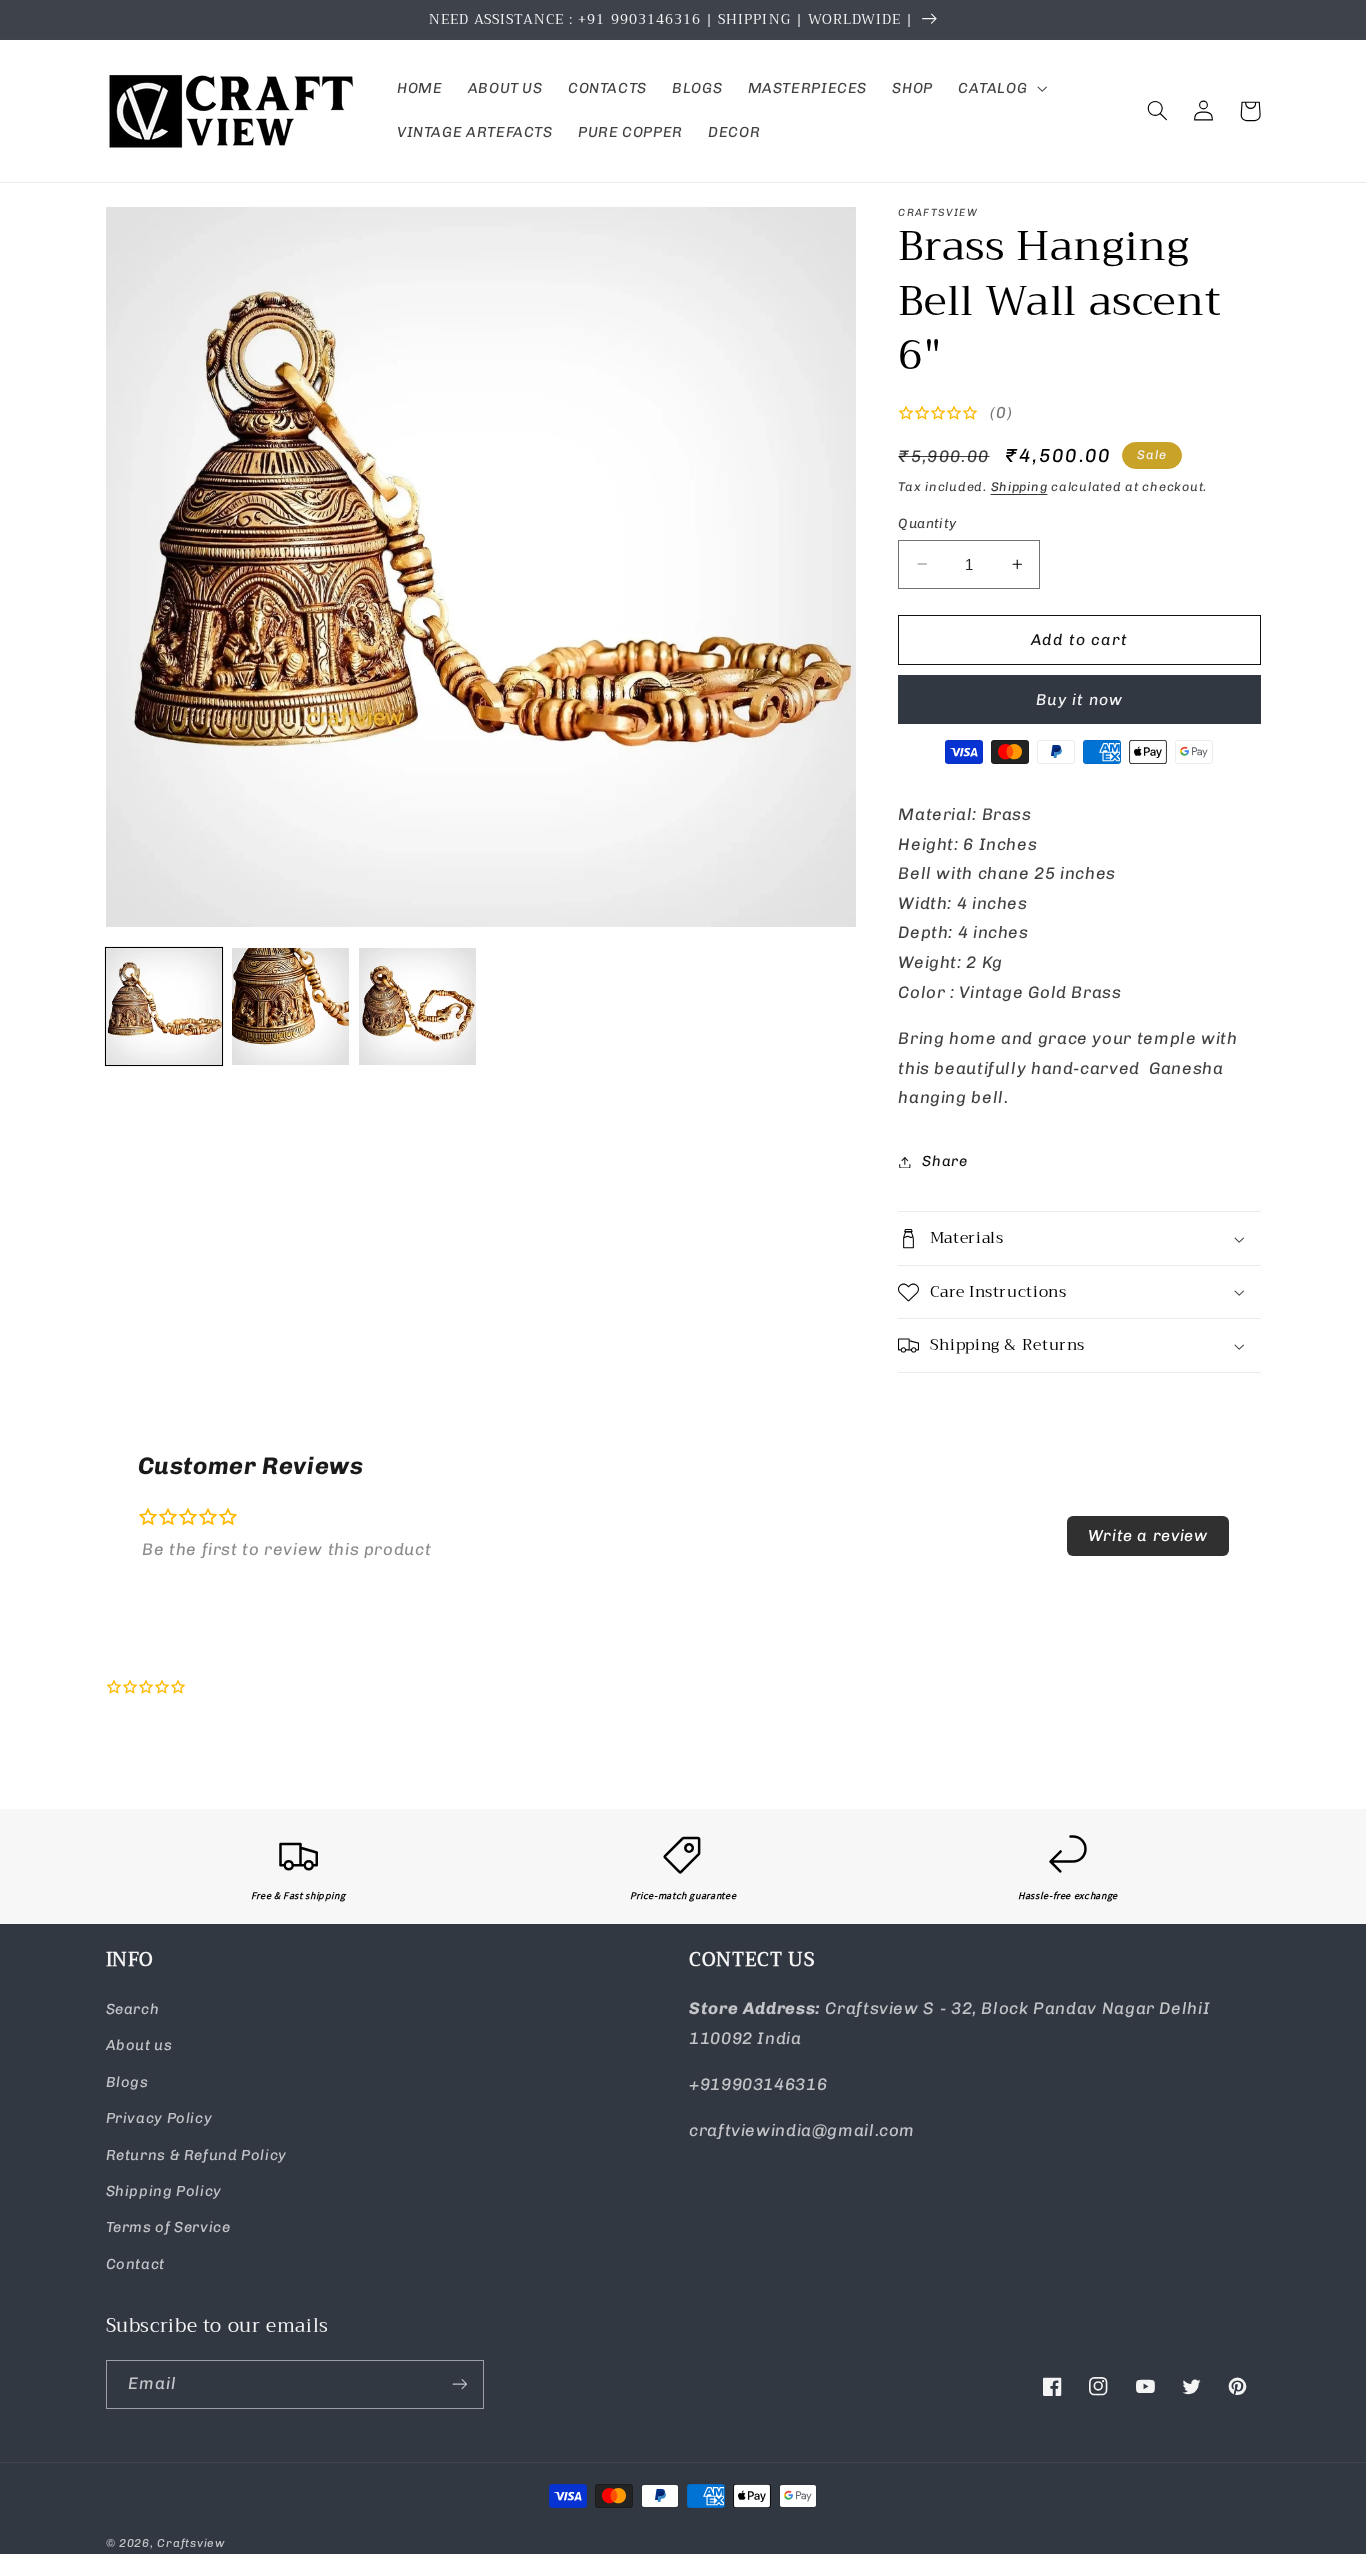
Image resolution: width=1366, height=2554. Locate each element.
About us (139, 2045)
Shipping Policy (164, 2191)
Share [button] (944, 1161)
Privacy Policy (159, 2118)
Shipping (1019, 486)
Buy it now (1080, 699)
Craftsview (190, 2543)
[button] (1000, 89)
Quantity (927, 523)
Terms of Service (168, 2227)
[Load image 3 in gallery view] (417, 1006)
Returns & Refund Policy (197, 2155)
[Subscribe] (459, 2384)
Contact (135, 2264)
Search (133, 2009)
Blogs (127, 2082)
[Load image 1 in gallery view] (164, 1006)
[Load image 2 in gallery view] (290, 1006)
